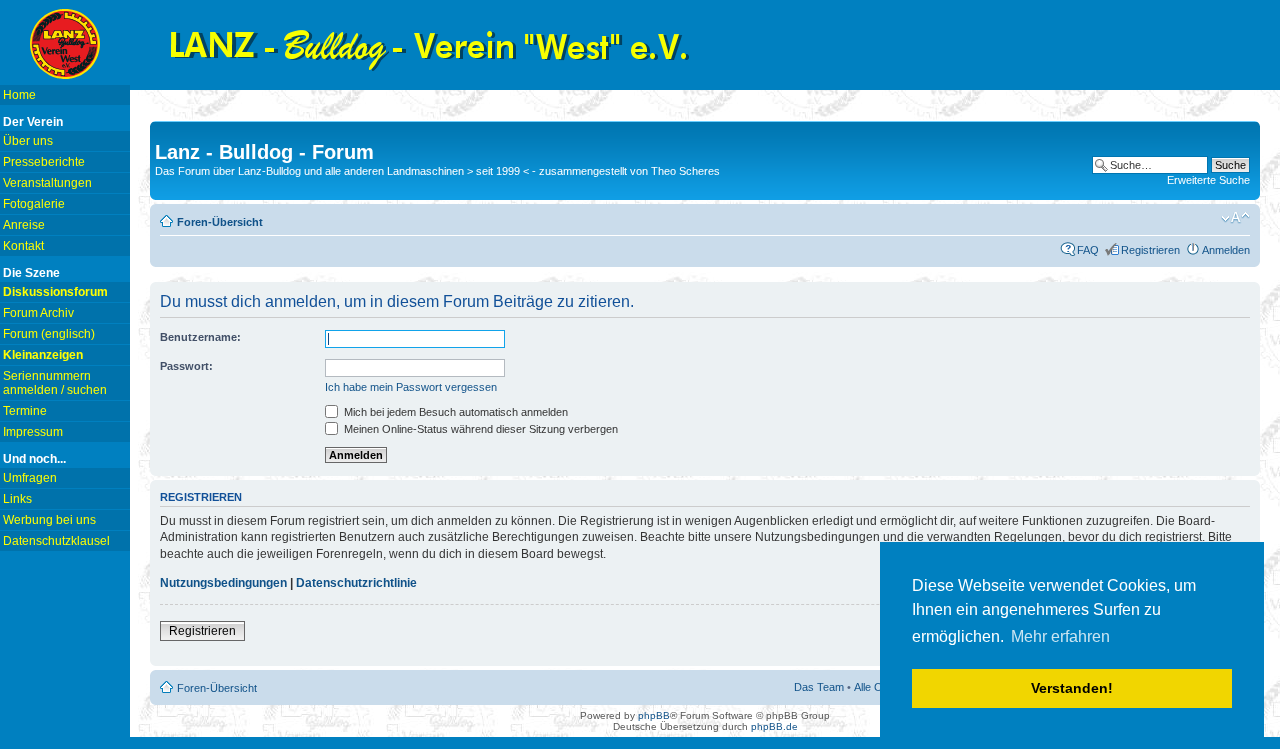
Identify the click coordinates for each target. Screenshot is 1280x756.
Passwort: (186, 366)
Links (17, 499)
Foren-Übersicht (220, 222)
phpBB (654, 715)
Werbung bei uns (49, 520)
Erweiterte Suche (1208, 180)
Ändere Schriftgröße (1235, 218)
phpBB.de (774, 726)
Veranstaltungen (47, 183)
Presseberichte (44, 162)
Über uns (28, 141)
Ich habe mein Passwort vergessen (411, 387)
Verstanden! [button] (1072, 688)
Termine (25, 411)
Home (19, 95)
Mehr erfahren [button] (1060, 636)
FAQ (1088, 250)
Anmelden (1226, 250)
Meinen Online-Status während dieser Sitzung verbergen (479, 429)
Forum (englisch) (49, 334)
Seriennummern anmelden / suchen (55, 383)
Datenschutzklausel (56, 541)
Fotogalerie (34, 204)
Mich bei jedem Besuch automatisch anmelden (454, 412)
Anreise (24, 225)
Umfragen (30, 478)
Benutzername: (200, 337)
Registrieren (1150, 250)
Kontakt (23, 246)
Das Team (819, 687)
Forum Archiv (38, 313)
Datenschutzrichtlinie (356, 583)
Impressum (33, 432)
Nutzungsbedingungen (223, 583)
